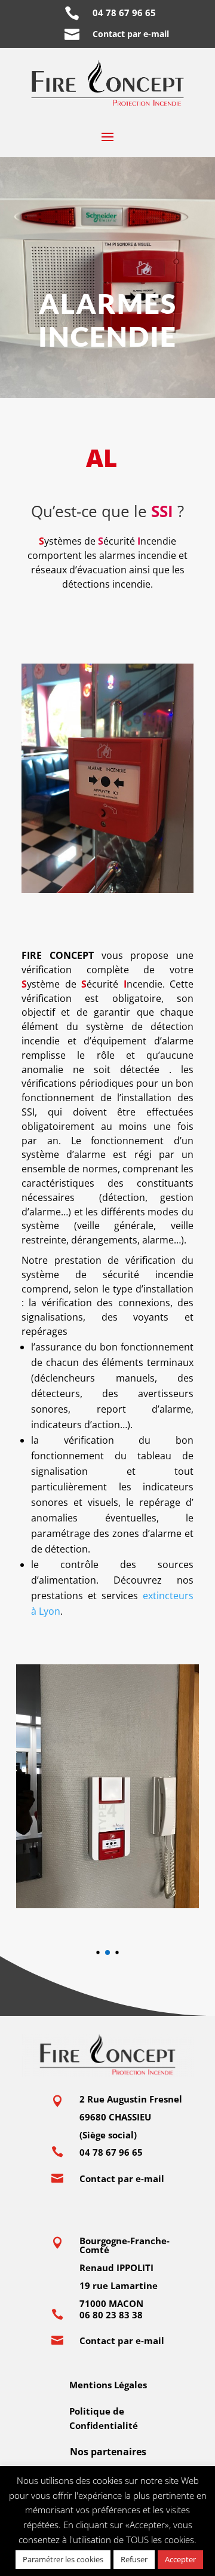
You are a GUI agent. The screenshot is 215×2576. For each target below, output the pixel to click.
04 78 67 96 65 (127, 13)
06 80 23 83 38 (111, 2315)
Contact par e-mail (131, 34)
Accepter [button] (180, 2559)
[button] (98, 1952)
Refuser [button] (134, 2559)
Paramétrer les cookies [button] (63, 2559)
